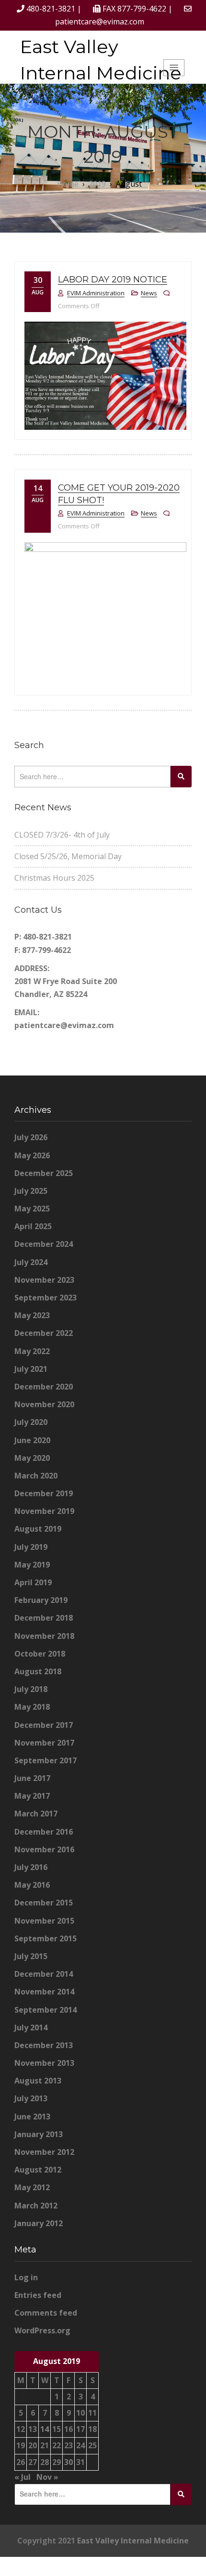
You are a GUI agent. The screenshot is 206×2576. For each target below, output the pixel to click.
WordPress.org (42, 2330)
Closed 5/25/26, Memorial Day (68, 856)
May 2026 (32, 1155)
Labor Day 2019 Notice (113, 280)
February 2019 (41, 1600)
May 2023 (32, 1315)
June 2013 (32, 2117)
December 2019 (44, 1493)
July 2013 (31, 2098)
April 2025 (33, 1226)
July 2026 (31, 1137)
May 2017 (32, 1796)
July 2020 (31, 1422)
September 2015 (46, 1938)
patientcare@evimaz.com (100, 22)
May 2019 (32, 1565)
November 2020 (44, 1404)
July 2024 (31, 1262)
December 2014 (44, 1974)
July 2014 (31, 2027)
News (149, 293)
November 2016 (44, 1849)
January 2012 (39, 2223)
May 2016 (32, 1885)
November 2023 (44, 1280)
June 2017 (32, 1778)
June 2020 (32, 1440)
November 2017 (44, 1743)
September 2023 (46, 1298)
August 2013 (38, 2081)
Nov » (47, 2477)
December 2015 (44, 1903)
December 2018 (44, 1618)
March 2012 (36, 2206)
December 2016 (44, 1832)
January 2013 (39, 2134)
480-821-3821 (51, 9)
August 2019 (38, 1529)
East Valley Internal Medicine (101, 60)
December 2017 (44, 1725)
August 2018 (38, 1671)
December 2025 (44, 1173)
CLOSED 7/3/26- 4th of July (62, 835)
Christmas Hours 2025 (54, 878)
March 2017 (36, 1814)
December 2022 (44, 1333)
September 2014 (46, 2010)
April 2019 (33, 1582)
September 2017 (46, 1760)
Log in (26, 2277)
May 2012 (32, 2187)
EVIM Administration (96, 293)
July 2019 (31, 1547)
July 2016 (31, 1867)
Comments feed (46, 2313)
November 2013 (44, 2063)
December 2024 (44, 1244)
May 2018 (32, 1707)
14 (45, 2429)
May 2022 (32, 1351)
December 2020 (44, 1387)
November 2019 (44, 1511)
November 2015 (44, 1921)
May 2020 (32, 1458)
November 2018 (44, 1636)
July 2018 (31, 1689)
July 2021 (31, 1369)
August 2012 (38, 2170)
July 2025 (31, 1191)
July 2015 (31, 1956)
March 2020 (36, 1476)
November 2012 (44, 2152)
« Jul (23, 2477)
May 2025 (32, 1209)
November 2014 (44, 1992)
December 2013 (44, 2045)
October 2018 (40, 1654)
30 (69, 2462)
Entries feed (38, 2295)
